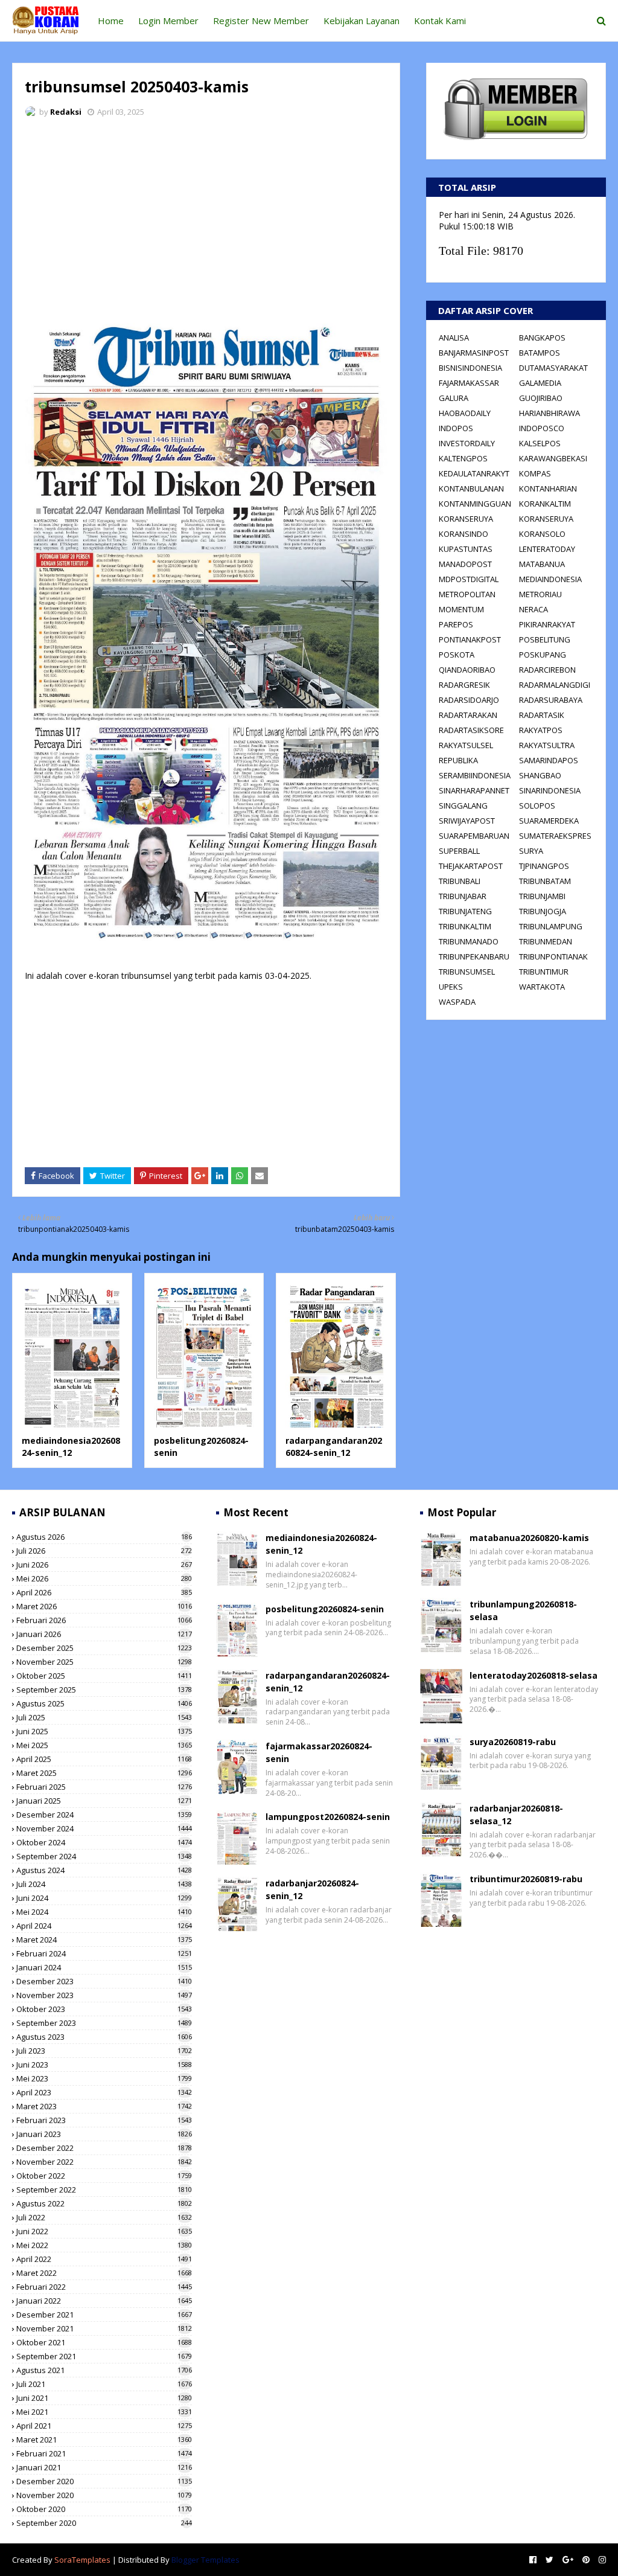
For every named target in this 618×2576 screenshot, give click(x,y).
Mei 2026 (104, 1578)
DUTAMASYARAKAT (553, 368)
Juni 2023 (104, 2065)
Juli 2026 (104, 1551)
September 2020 (104, 2523)
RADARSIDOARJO (469, 700)
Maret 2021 (104, 2440)
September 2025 (104, 1690)
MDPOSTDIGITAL (469, 579)
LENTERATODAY (547, 549)
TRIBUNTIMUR (544, 972)
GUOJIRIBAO (541, 398)
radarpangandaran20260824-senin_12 (334, 1447)
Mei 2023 (104, 2078)
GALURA (454, 398)
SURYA (531, 851)
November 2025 (104, 1662)
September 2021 (104, 2356)
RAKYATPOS (541, 730)
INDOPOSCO (542, 428)
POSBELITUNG (545, 639)
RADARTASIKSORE (471, 730)
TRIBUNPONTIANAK (553, 956)
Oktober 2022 (104, 2176)
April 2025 (104, 1759)
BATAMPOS (540, 353)
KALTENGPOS (463, 458)
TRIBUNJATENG (465, 911)
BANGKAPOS (542, 338)
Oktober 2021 (104, 2342)
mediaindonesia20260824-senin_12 (71, 1447)
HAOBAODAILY (465, 413)
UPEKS (451, 987)
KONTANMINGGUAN (475, 504)
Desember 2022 (104, 2148)
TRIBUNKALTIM (465, 926)
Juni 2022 (104, 2231)
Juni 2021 (104, 2398)
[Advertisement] (206, 217)
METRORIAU (540, 594)
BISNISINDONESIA (470, 368)
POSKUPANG (543, 655)
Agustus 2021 (104, 2370)
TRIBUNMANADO (469, 941)
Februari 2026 (104, 1620)
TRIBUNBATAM (545, 881)
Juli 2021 (104, 2384)
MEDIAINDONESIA (550, 579)
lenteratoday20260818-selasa (534, 1675)
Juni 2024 (104, 1898)
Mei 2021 (104, 2412)
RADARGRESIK (464, 685)
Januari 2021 (104, 2467)
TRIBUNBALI (460, 881)
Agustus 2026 (104, 1537)
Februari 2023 (104, 2120)
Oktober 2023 (104, 2009)
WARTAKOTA (542, 987)
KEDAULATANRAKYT (474, 473)
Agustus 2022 (104, 2203)
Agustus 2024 (104, 1870)
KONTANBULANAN (471, 489)
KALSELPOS (540, 443)
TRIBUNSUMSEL (467, 972)
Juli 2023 (104, 2051)
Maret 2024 (104, 1940)
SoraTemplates (82, 2560)
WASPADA (457, 1002)
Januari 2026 (104, 1634)
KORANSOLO (542, 534)
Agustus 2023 (104, 2037)
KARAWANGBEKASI (553, 458)
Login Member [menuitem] (168, 21)
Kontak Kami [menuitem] (440, 21)
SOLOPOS (537, 806)
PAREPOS (456, 624)
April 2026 (104, 1592)
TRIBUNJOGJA (543, 911)
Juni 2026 (104, 1565)
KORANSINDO (463, 534)
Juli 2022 (104, 2217)
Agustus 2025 (104, 1703)
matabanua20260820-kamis (529, 1538)
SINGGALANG (463, 806)
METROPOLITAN (467, 594)
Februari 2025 (104, 1787)
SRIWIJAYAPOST (467, 821)
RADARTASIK (542, 715)
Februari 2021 (104, 2453)
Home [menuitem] (111, 21)
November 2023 (104, 1995)
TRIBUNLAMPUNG (551, 926)
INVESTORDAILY (467, 443)
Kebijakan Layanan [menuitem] (362, 21)
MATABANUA (542, 564)
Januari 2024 (104, 1967)
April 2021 (104, 2426)
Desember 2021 (104, 2315)
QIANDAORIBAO (467, 670)
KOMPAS (535, 473)
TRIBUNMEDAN (546, 941)
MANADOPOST (465, 564)
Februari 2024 (104, 1953)
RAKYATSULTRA (547, 745)
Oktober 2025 (104, 1676)
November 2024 (104, 1828)
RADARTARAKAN (468, 715)
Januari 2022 (104, 2301)
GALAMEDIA (540, 383)
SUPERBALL (459, 851)
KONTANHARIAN (548, 489)
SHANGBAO (540, 775)
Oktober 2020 (104, 2509)
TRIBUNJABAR (463, 896)
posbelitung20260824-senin (325, 1609)
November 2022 (104, 2162)
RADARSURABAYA (551, 700)
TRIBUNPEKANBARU (474, 956)
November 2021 (104, 2328)
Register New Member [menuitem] (261, 21)
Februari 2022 (104, 2287)
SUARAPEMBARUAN (474, 836)
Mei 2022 (104, 2245)
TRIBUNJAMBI (542, 896)
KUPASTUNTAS (466, 549)
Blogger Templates (205, 2560)
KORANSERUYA (466, 519)
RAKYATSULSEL (466, 745)
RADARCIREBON (547, 670)
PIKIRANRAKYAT (547, 624)
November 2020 (104, 2495)
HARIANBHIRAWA (550, 413)
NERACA (534, 609)
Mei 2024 (104, 1912)
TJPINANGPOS (544, 866)
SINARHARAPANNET (474, 790)
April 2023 (104, 2092)
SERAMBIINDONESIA (475, 775)
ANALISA (454, 338)
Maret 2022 (104, 2273)
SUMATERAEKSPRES (555, 836)
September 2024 (104, 1856)
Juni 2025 (104, 1731)
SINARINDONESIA (550, 790)
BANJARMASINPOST (474, 353)
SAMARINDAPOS (549, 760)
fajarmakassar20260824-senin (319, 1752)
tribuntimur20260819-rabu (526, 1879)
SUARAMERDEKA (549, 821)
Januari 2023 (104, 2134)
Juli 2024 (104, 1884)
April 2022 (104, 2259)
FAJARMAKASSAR (469, 383)
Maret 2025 (104, 1773)
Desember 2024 (104, 1815)
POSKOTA (457, 655)
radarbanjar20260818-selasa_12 (516, 1815)
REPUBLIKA (458, 760)
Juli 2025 (104, 1717)
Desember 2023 (104, 1981)
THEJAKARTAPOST (471, 866)
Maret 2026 (104, 1606)
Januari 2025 (104, 1801)
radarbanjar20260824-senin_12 (312, 1889)
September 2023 (104, 2023)
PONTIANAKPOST (470, 639)
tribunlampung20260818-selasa (523, 1610)
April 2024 (104, 1926)
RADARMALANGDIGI (555, 685)
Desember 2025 (104, 1648)
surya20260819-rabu (513, 1742)
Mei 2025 (104, 1745)
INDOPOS (456, 428)
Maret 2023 (104, 2106)
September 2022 (104, 2190)
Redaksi (66, 112)
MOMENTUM (461, 609)
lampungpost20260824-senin (328, 1817)
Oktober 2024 (104, 1842)
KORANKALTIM (545, 504)
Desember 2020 (104, 2481)
